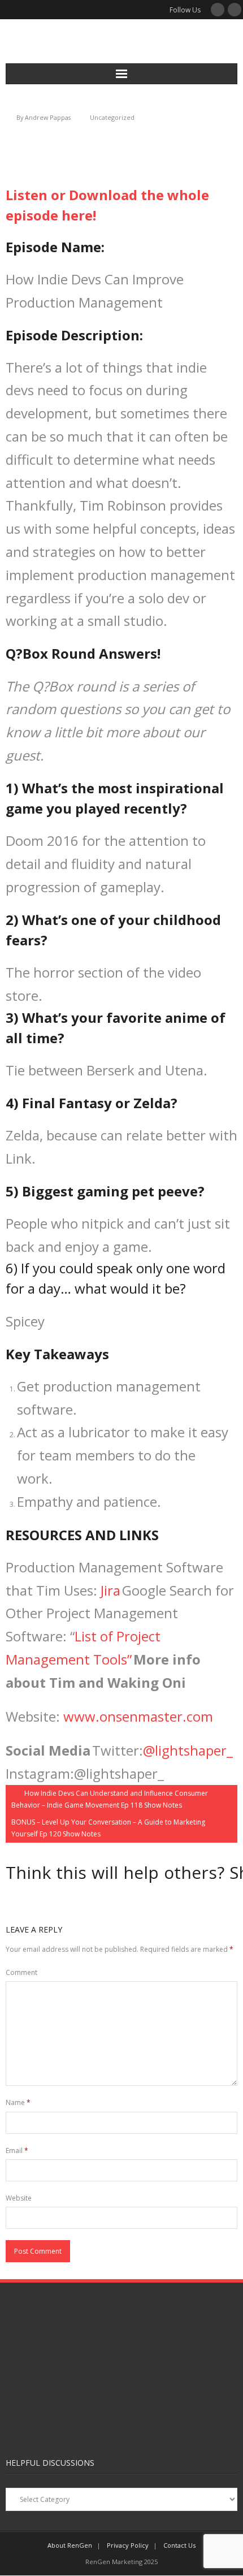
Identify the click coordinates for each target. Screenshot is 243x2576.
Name (18, 2102)
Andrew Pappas (48, 117)
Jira (110, 1590)
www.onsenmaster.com (138, 1716)
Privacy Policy (128, 2545)
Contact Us (179, 2545)
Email (17, 2151)
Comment (21, 1972)
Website (19, 2198)
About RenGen (70, 2545)
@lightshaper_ (188, 1750)
